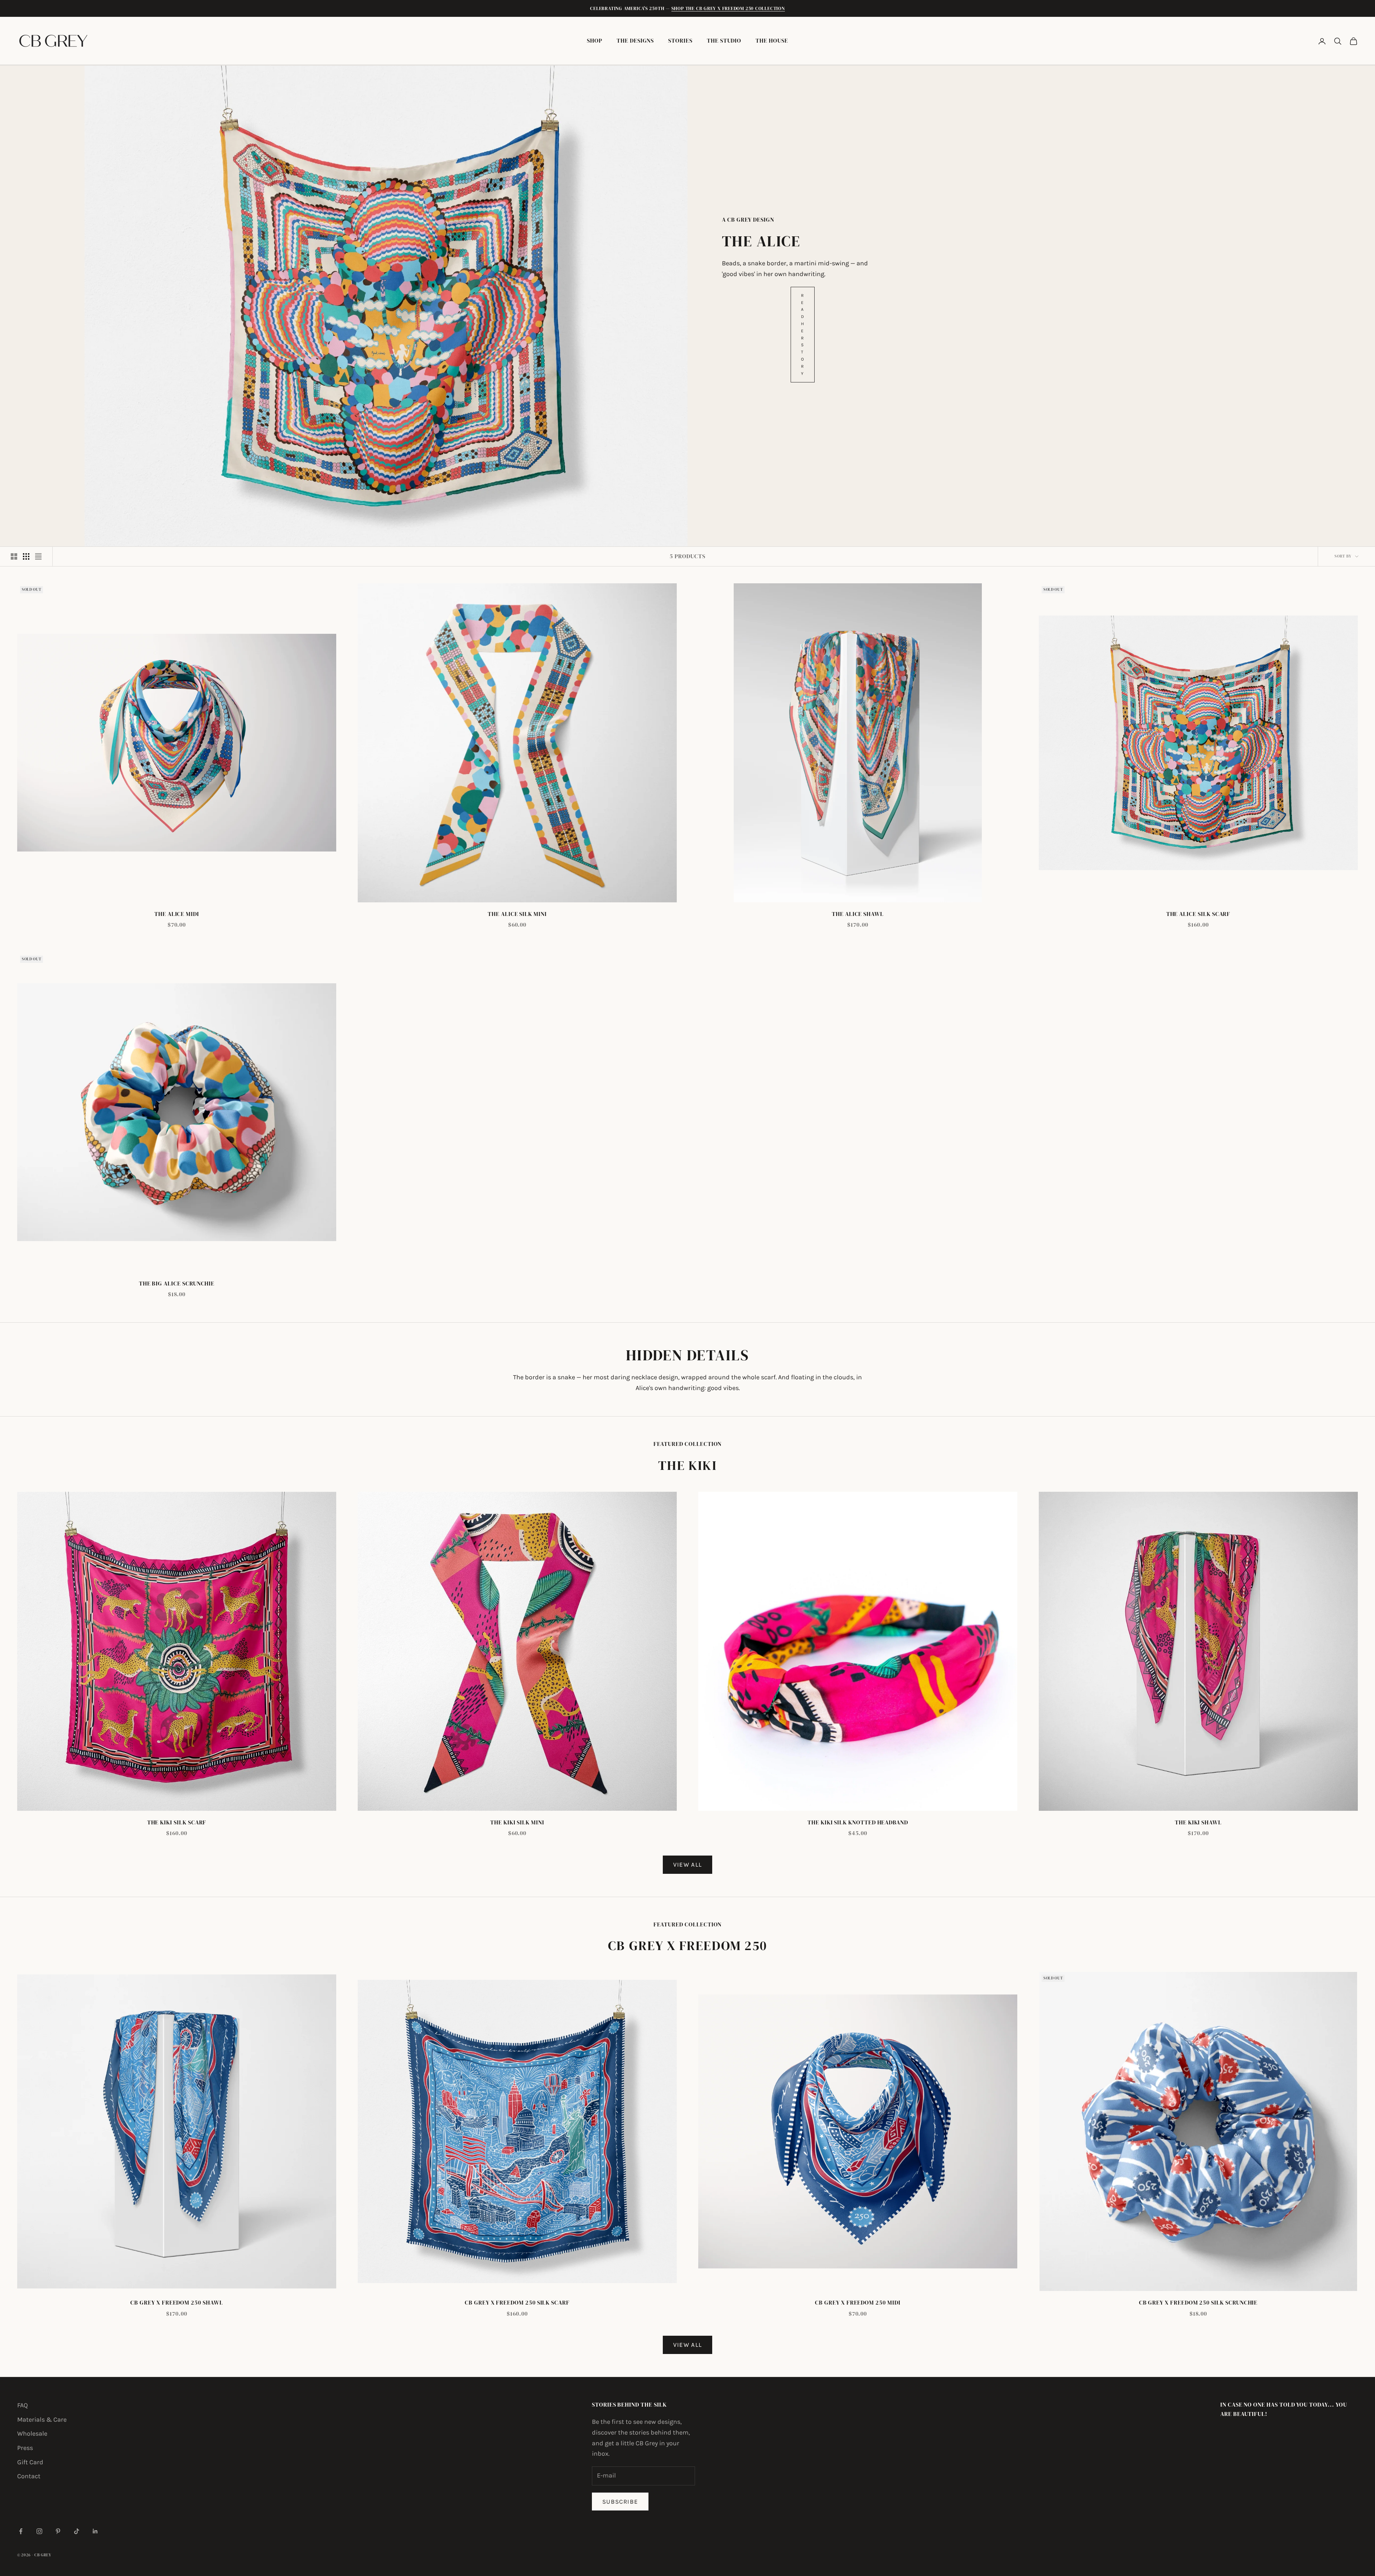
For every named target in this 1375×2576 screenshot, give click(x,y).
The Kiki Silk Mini (517, 1822)
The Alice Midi (177, 914)
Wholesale (32, 2433)
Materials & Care (42, 2420)
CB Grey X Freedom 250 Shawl (177, 2303)
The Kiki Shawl (1198, 1822)
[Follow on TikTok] (77, 2531)
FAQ (23, 2405)
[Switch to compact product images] (38, 556)
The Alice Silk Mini (517, 914)
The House (772, 41)
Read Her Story (803, 334)
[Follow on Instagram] (39, 2531)
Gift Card (30, 2462)
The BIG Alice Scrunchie (177, 1284)
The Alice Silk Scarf (1198, 914)
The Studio (724, 41)
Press (25, 2448)
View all (688, 1865)
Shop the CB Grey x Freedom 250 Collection (728, 8)
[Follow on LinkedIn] (95, 2531)
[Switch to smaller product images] (26, 556)
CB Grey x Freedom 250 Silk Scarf (517, 2303)
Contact (29, 2476)
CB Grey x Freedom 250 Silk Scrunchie (1198, 2303)
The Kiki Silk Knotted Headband (858, 1822)
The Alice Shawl (858, 914)
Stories (680, 41)
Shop (595, 41)
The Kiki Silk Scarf (177, 1822)
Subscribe (620, 2502)
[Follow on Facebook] (21, 2531)
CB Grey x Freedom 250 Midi (858, 2303)
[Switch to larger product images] (14, 556)
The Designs (635, 41)
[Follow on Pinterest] (58, 2531)
